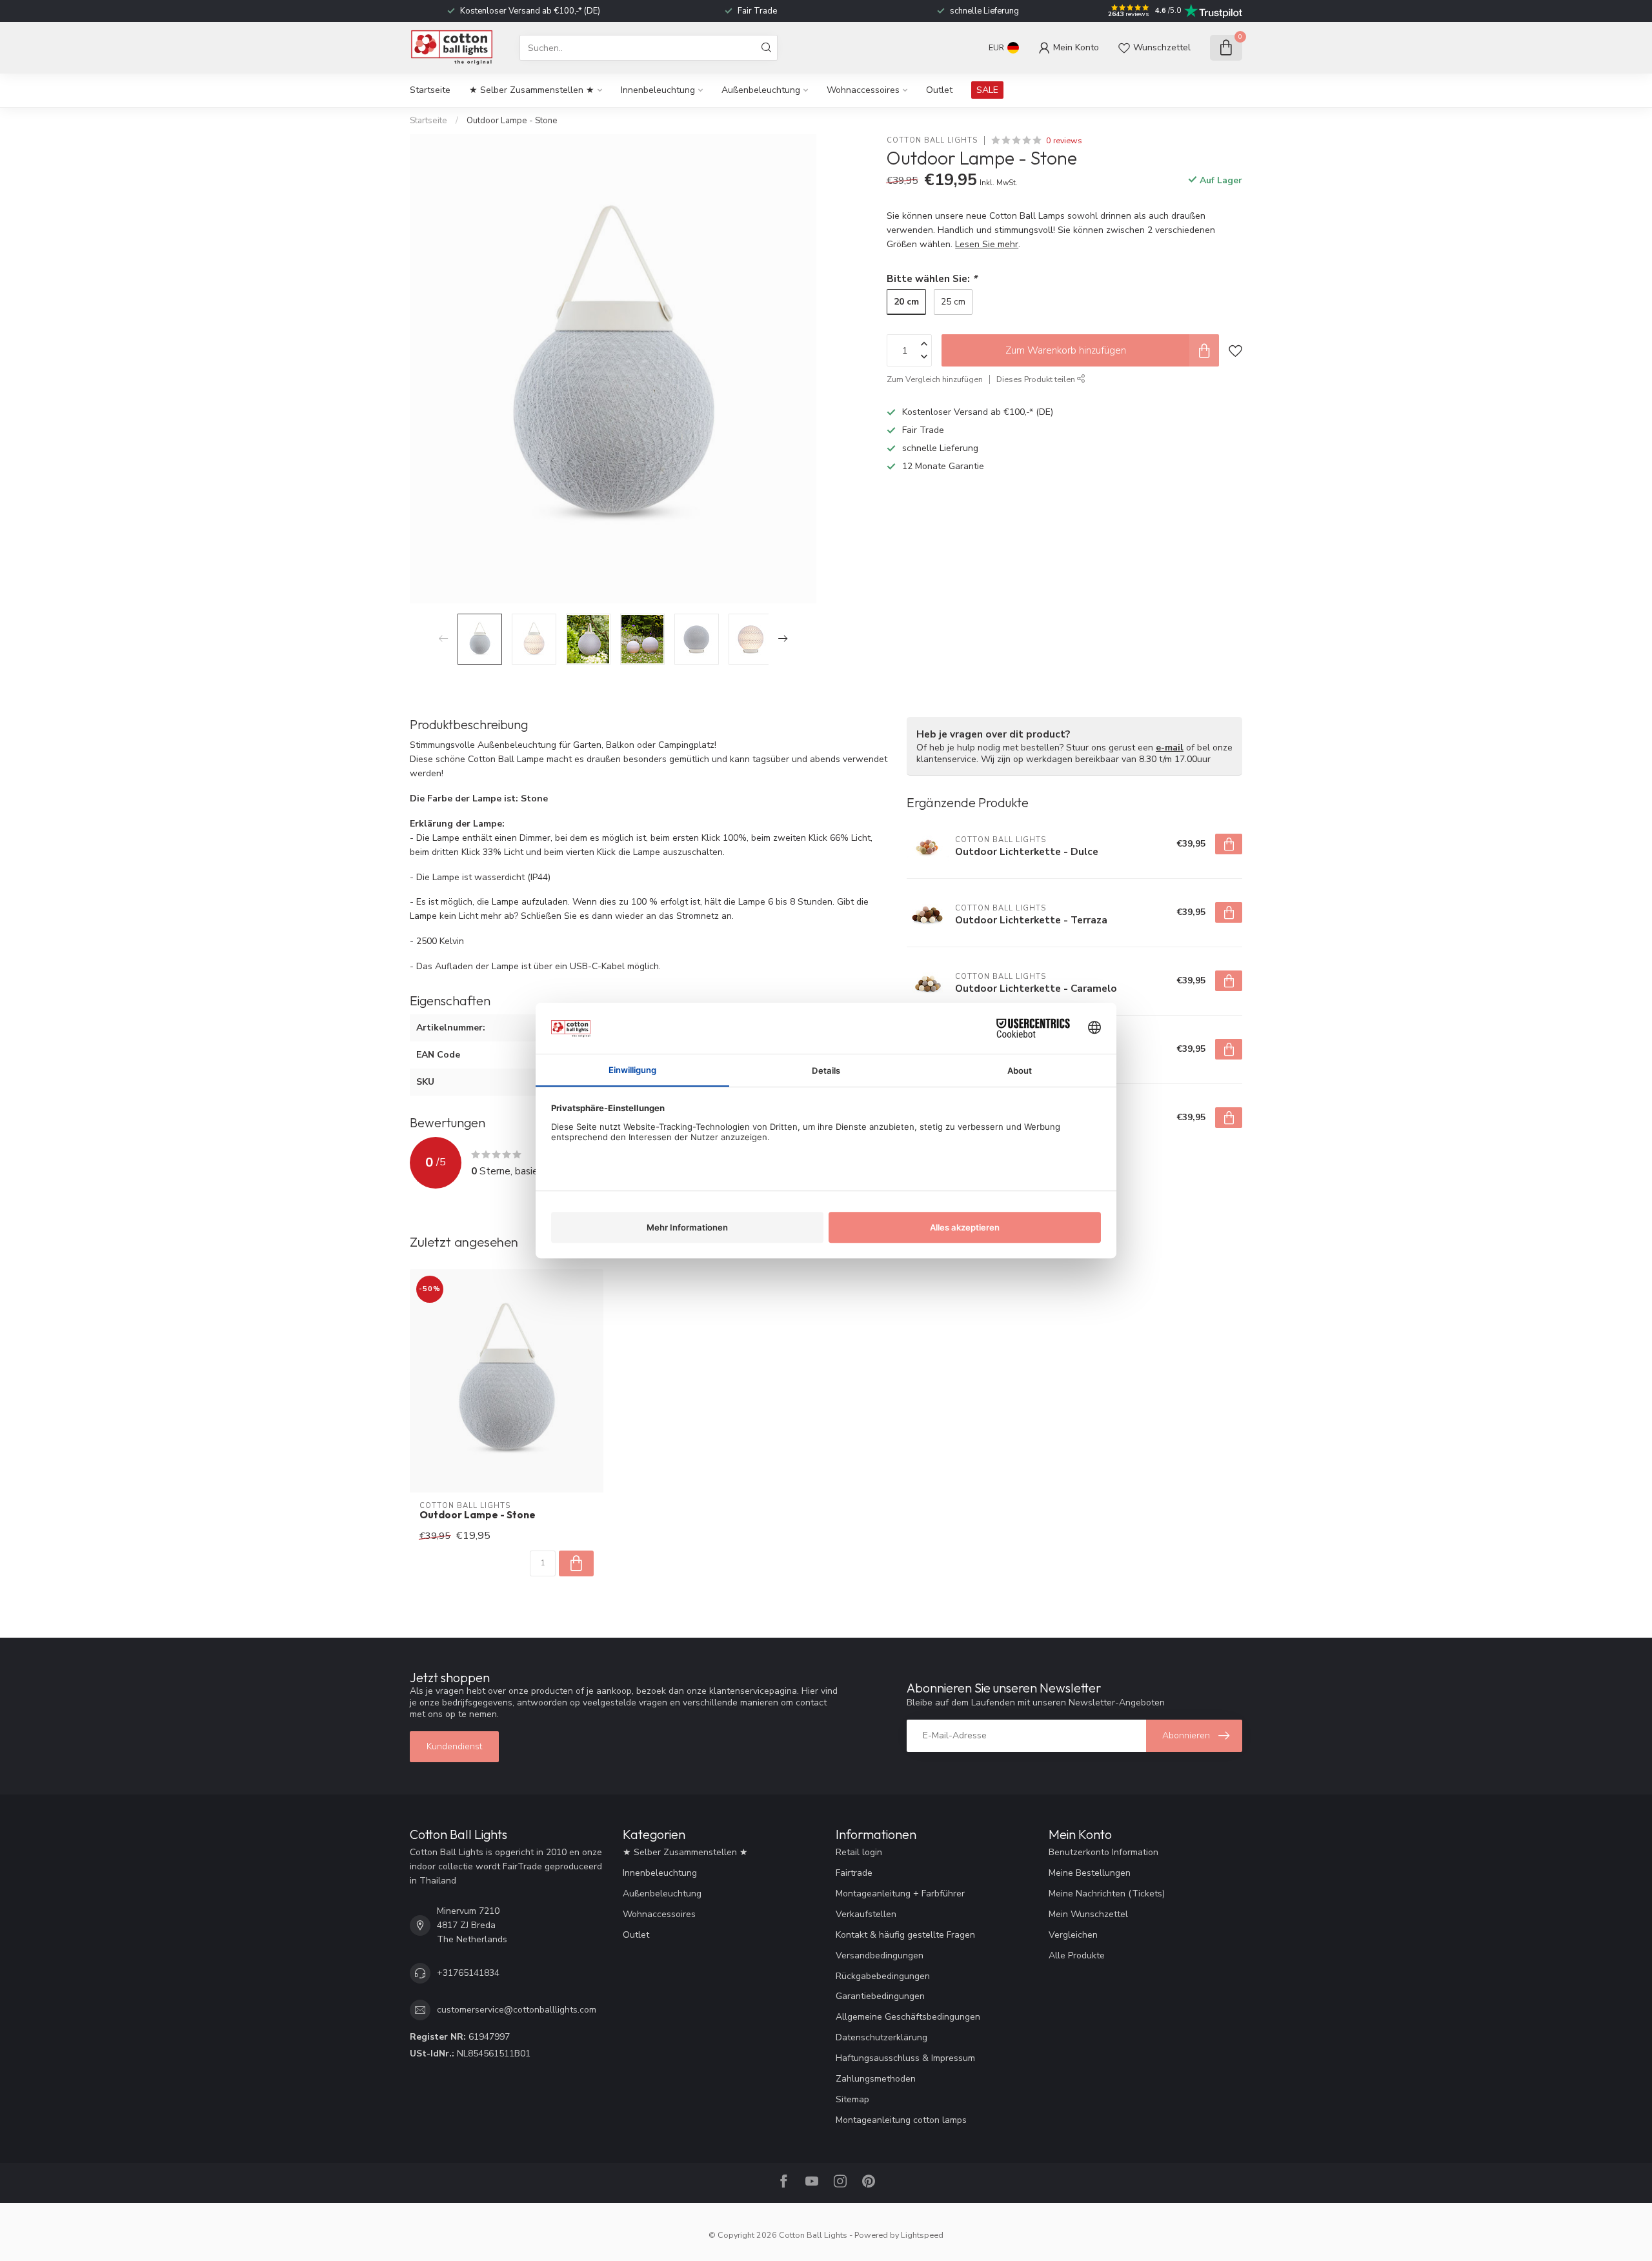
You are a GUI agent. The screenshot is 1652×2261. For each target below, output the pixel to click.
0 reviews (1064, 140)
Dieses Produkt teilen (1037, 379)
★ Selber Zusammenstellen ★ (532, 90)
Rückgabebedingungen (883, 1976)
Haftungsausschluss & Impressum (905, 2058)
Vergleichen (1073, 1935)
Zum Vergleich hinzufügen (935, 379)
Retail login (859, 1852)
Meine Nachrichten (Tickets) (1107, 1894)
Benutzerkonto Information (1103, 1852)
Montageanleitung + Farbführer (900, 1894)
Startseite (430, 90)
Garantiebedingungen (880, 1996)
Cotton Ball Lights (932, 140)
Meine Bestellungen (1090, 1873)
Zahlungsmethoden (876, 2079)
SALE (987, 90)
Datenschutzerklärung (881, 2037)
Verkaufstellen (866, 1914)
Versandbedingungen (880, 1955)
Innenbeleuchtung (658, 90)
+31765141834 (468, 1973)
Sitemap (852, 2099)
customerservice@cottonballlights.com (517, 2010)
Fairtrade (854, 1873)
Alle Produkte (1077, 1955)
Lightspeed (922, 2235)
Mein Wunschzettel (1088, 1914)
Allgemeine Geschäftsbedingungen (908, 2017)
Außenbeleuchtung (761, 90)
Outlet (939, 90)
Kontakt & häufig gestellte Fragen (905, 1935)
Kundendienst (454, 1746)
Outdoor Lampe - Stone (512, 121)
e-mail (1170, 748)
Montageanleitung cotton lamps (901, 2120)
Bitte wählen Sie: (932, 278)
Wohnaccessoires (863, 90)
